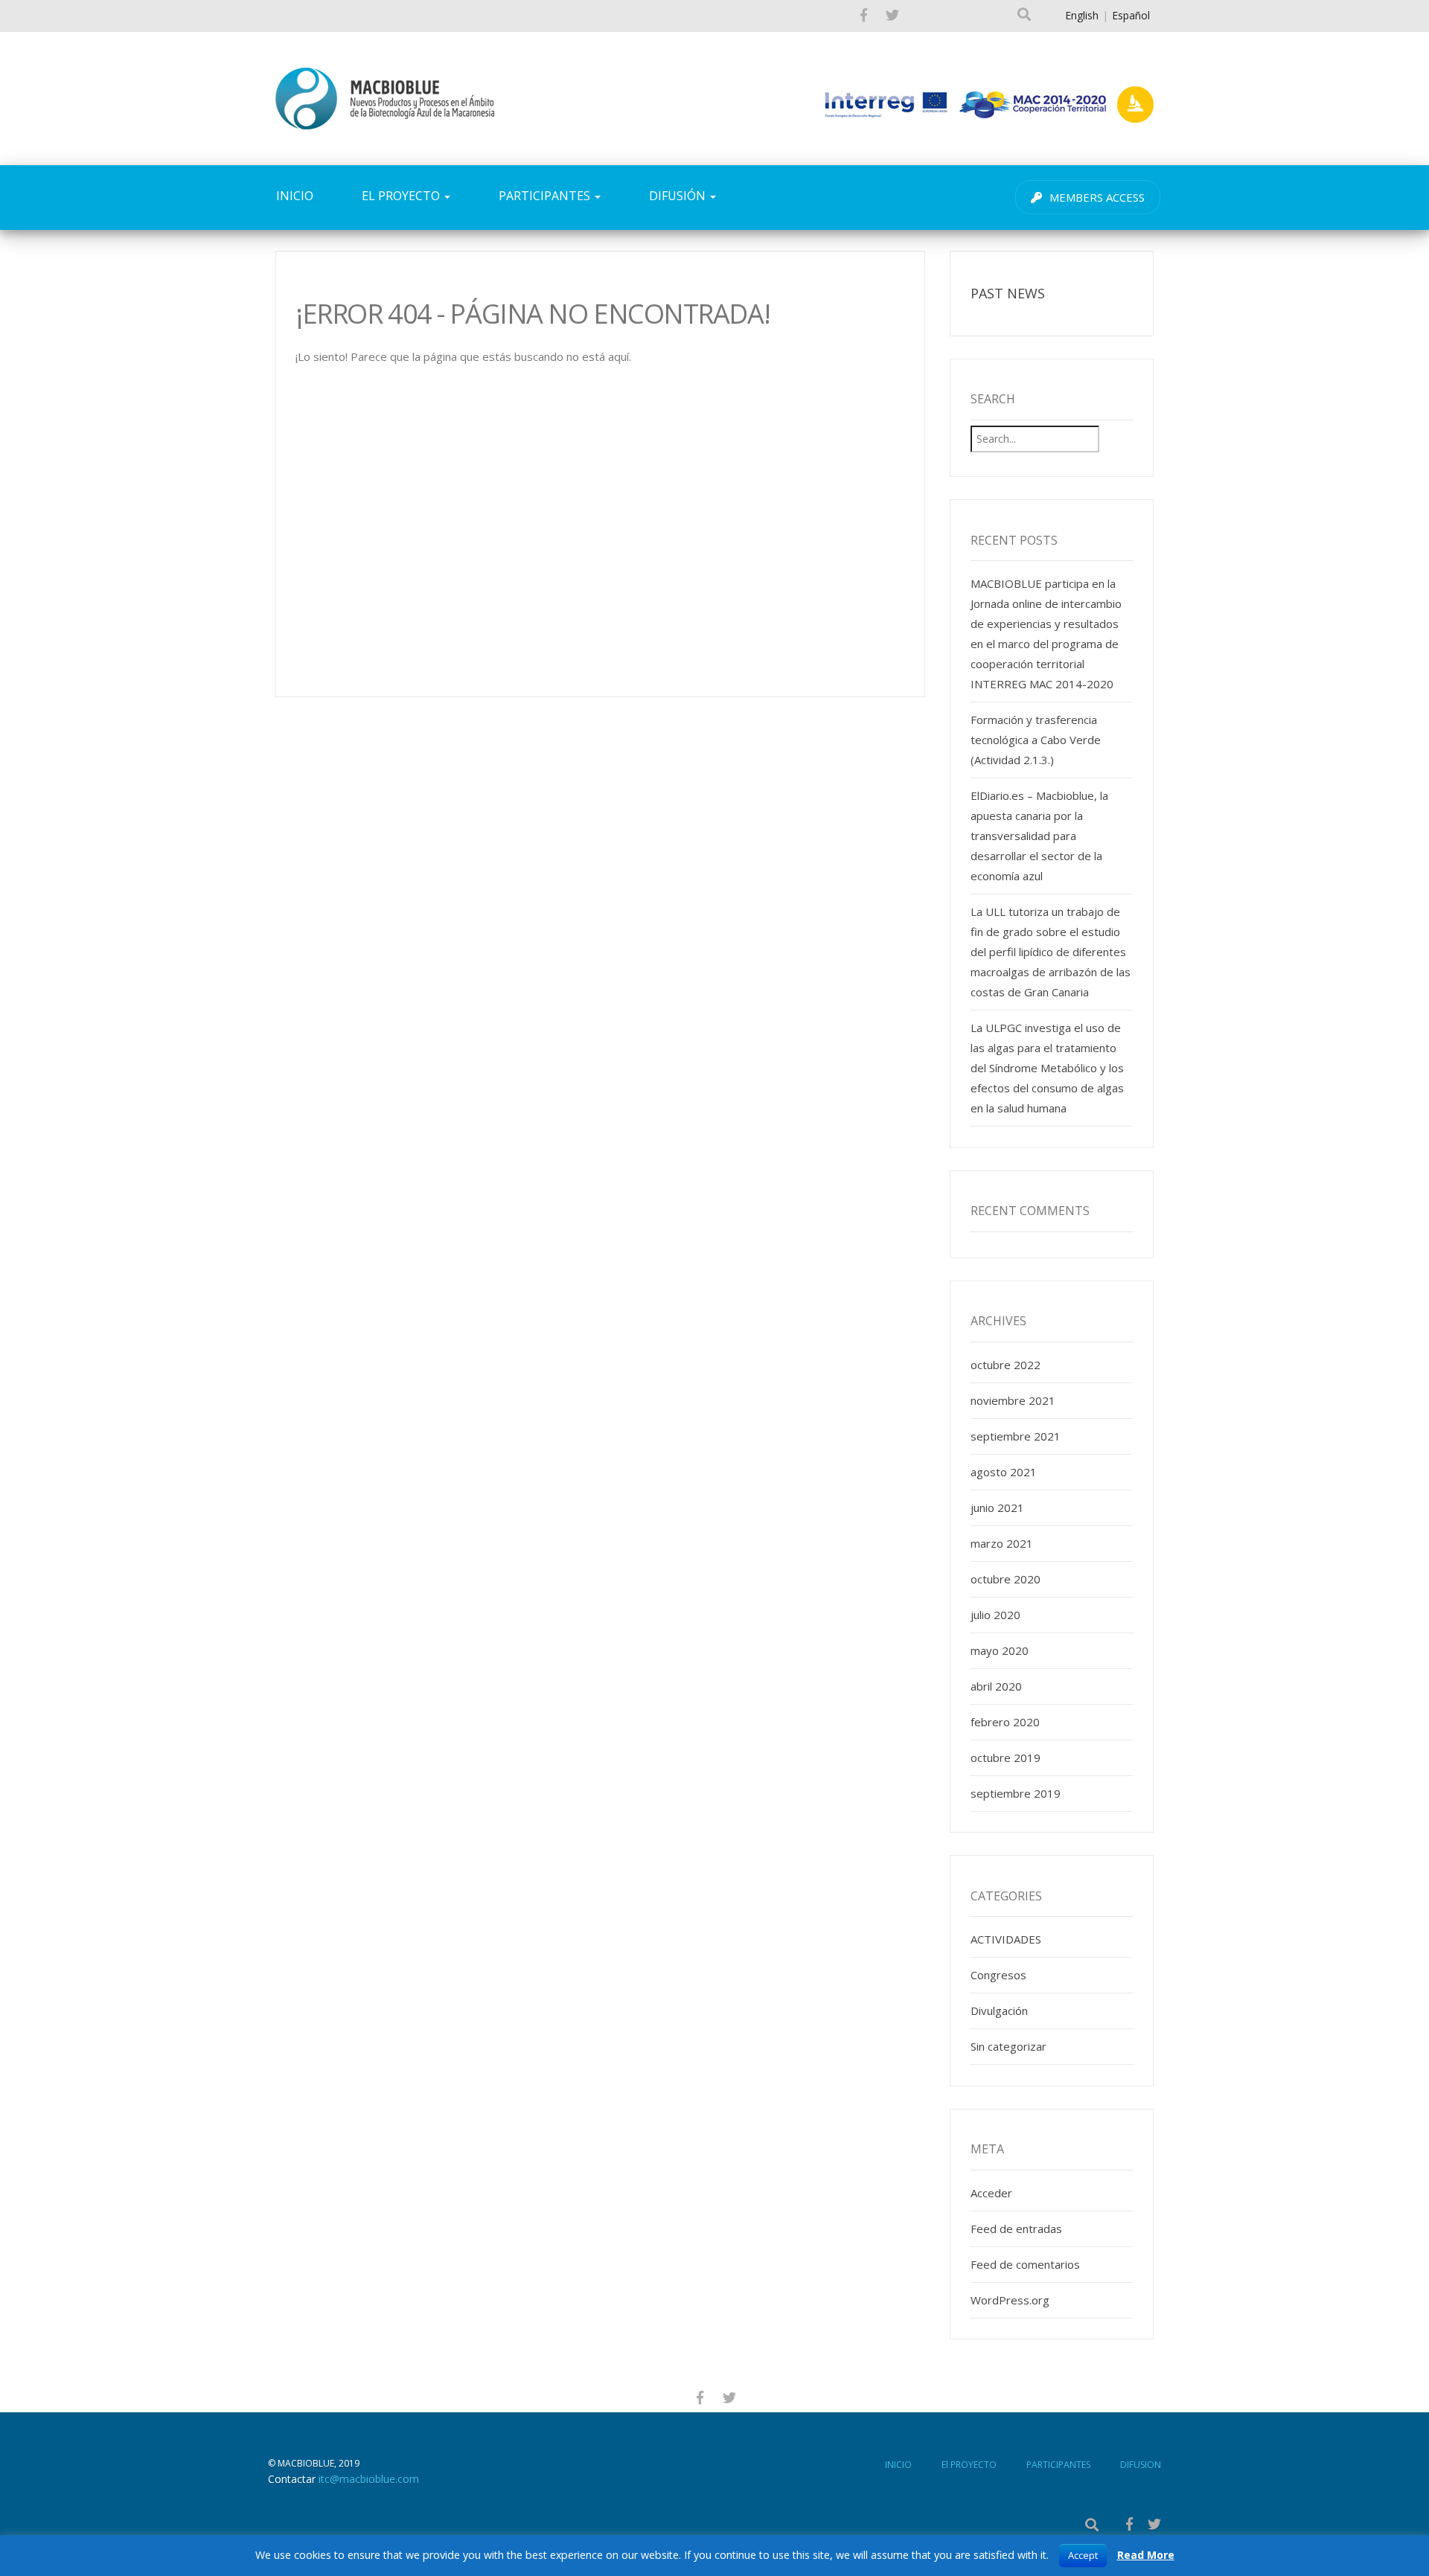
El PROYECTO (969, 2465)
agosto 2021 (1004, 1472)
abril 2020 (996, 1686)
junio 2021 (997, 1508)
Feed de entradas (1016, 2229)
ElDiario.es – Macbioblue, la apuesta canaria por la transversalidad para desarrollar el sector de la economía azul (1039, 836)
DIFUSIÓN (679, 196)
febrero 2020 (1005, 1722)
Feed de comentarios (1025, 2264)
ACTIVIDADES (1006, 1939)
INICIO (295, 196)
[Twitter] (892, 17)
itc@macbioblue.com (369, 2479)
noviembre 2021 (1013, 1400)
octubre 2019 (1006, 1758)
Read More (1146, 2555)
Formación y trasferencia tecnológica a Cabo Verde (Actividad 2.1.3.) (1036, 740)
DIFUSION (1141, 2465)
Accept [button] (1083, 2555)
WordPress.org (1010, 2300)
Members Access (1097, 197)
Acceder (991, 2193)
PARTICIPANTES (546, 196)
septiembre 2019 (1016, 1793)
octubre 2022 (1006, 1365)
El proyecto (402, 196)
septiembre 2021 (1016, 1436)
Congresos (998, 1975)
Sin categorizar (1008, 2046)
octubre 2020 (1006, 1579)
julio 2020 (995, 1615)
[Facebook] (864, 17)
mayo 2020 (1000, 1650)
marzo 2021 (1002, 1543)
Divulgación (999, 2011)
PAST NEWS (1008, 293)
